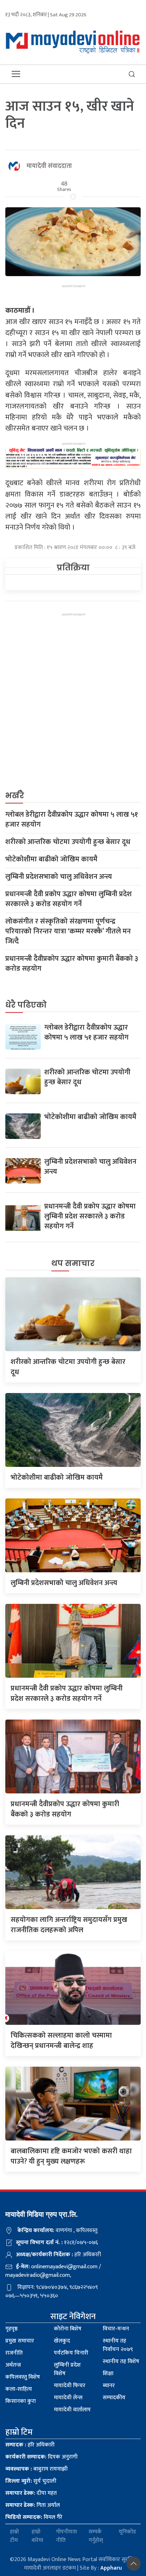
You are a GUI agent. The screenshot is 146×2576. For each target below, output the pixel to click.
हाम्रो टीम (14, 2536)
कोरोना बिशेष (68, 2329)
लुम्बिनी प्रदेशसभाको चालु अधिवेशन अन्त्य (59, 877)
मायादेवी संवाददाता (49, 166)
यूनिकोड (127, 2532)
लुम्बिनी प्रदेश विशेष (67, 2369)
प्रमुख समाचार (20, 2341)
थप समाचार (73, 1263)
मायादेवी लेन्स (68, 2398)
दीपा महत (31, 2493)
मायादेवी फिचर (70, 2386)
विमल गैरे (34, 2517)
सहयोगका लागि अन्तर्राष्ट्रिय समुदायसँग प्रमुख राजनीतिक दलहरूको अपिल (69, 1925)
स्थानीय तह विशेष (121, 2361)
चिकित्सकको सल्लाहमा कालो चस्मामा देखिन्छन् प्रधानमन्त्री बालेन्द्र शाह (61, 2041)
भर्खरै (15, 796)
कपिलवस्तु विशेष (23, 2377)
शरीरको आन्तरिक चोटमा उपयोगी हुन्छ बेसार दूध (68, 842)
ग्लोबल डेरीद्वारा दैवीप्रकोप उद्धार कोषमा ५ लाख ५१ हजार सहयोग (72, 820)
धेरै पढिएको (26, 1005)
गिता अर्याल (33, 2505)
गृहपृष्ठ (12, 2329)
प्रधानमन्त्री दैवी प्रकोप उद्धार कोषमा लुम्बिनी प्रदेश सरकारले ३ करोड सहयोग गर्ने (69, 899)
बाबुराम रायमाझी (36, 2469)
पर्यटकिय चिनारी (71, 2353)
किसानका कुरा (21, 2401)
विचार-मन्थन (116, 2329)
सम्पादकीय (114, 2398)
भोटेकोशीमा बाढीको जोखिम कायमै (51, 859)
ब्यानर (109, 2386)
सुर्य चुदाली (31, 2481)
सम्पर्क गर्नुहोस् (96, 2536)
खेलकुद (62, 2341)
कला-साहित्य (19, 2389)
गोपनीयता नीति (66, 2536)
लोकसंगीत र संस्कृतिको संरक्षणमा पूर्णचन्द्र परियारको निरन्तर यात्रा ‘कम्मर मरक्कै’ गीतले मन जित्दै (68, 931)
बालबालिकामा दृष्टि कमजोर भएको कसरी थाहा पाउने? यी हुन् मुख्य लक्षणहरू (71, 2156)
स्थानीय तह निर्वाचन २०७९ (118, 2345)
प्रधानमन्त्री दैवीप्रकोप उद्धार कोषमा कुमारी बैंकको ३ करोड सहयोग (72, 964)
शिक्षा (108, 2374)
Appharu (111, 2568)
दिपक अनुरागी (41, 2457)
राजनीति (14, 2353)
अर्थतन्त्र (13, 2365)
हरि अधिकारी (30, 2445)
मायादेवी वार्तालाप (72, 2410)
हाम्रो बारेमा (37, 2536)
